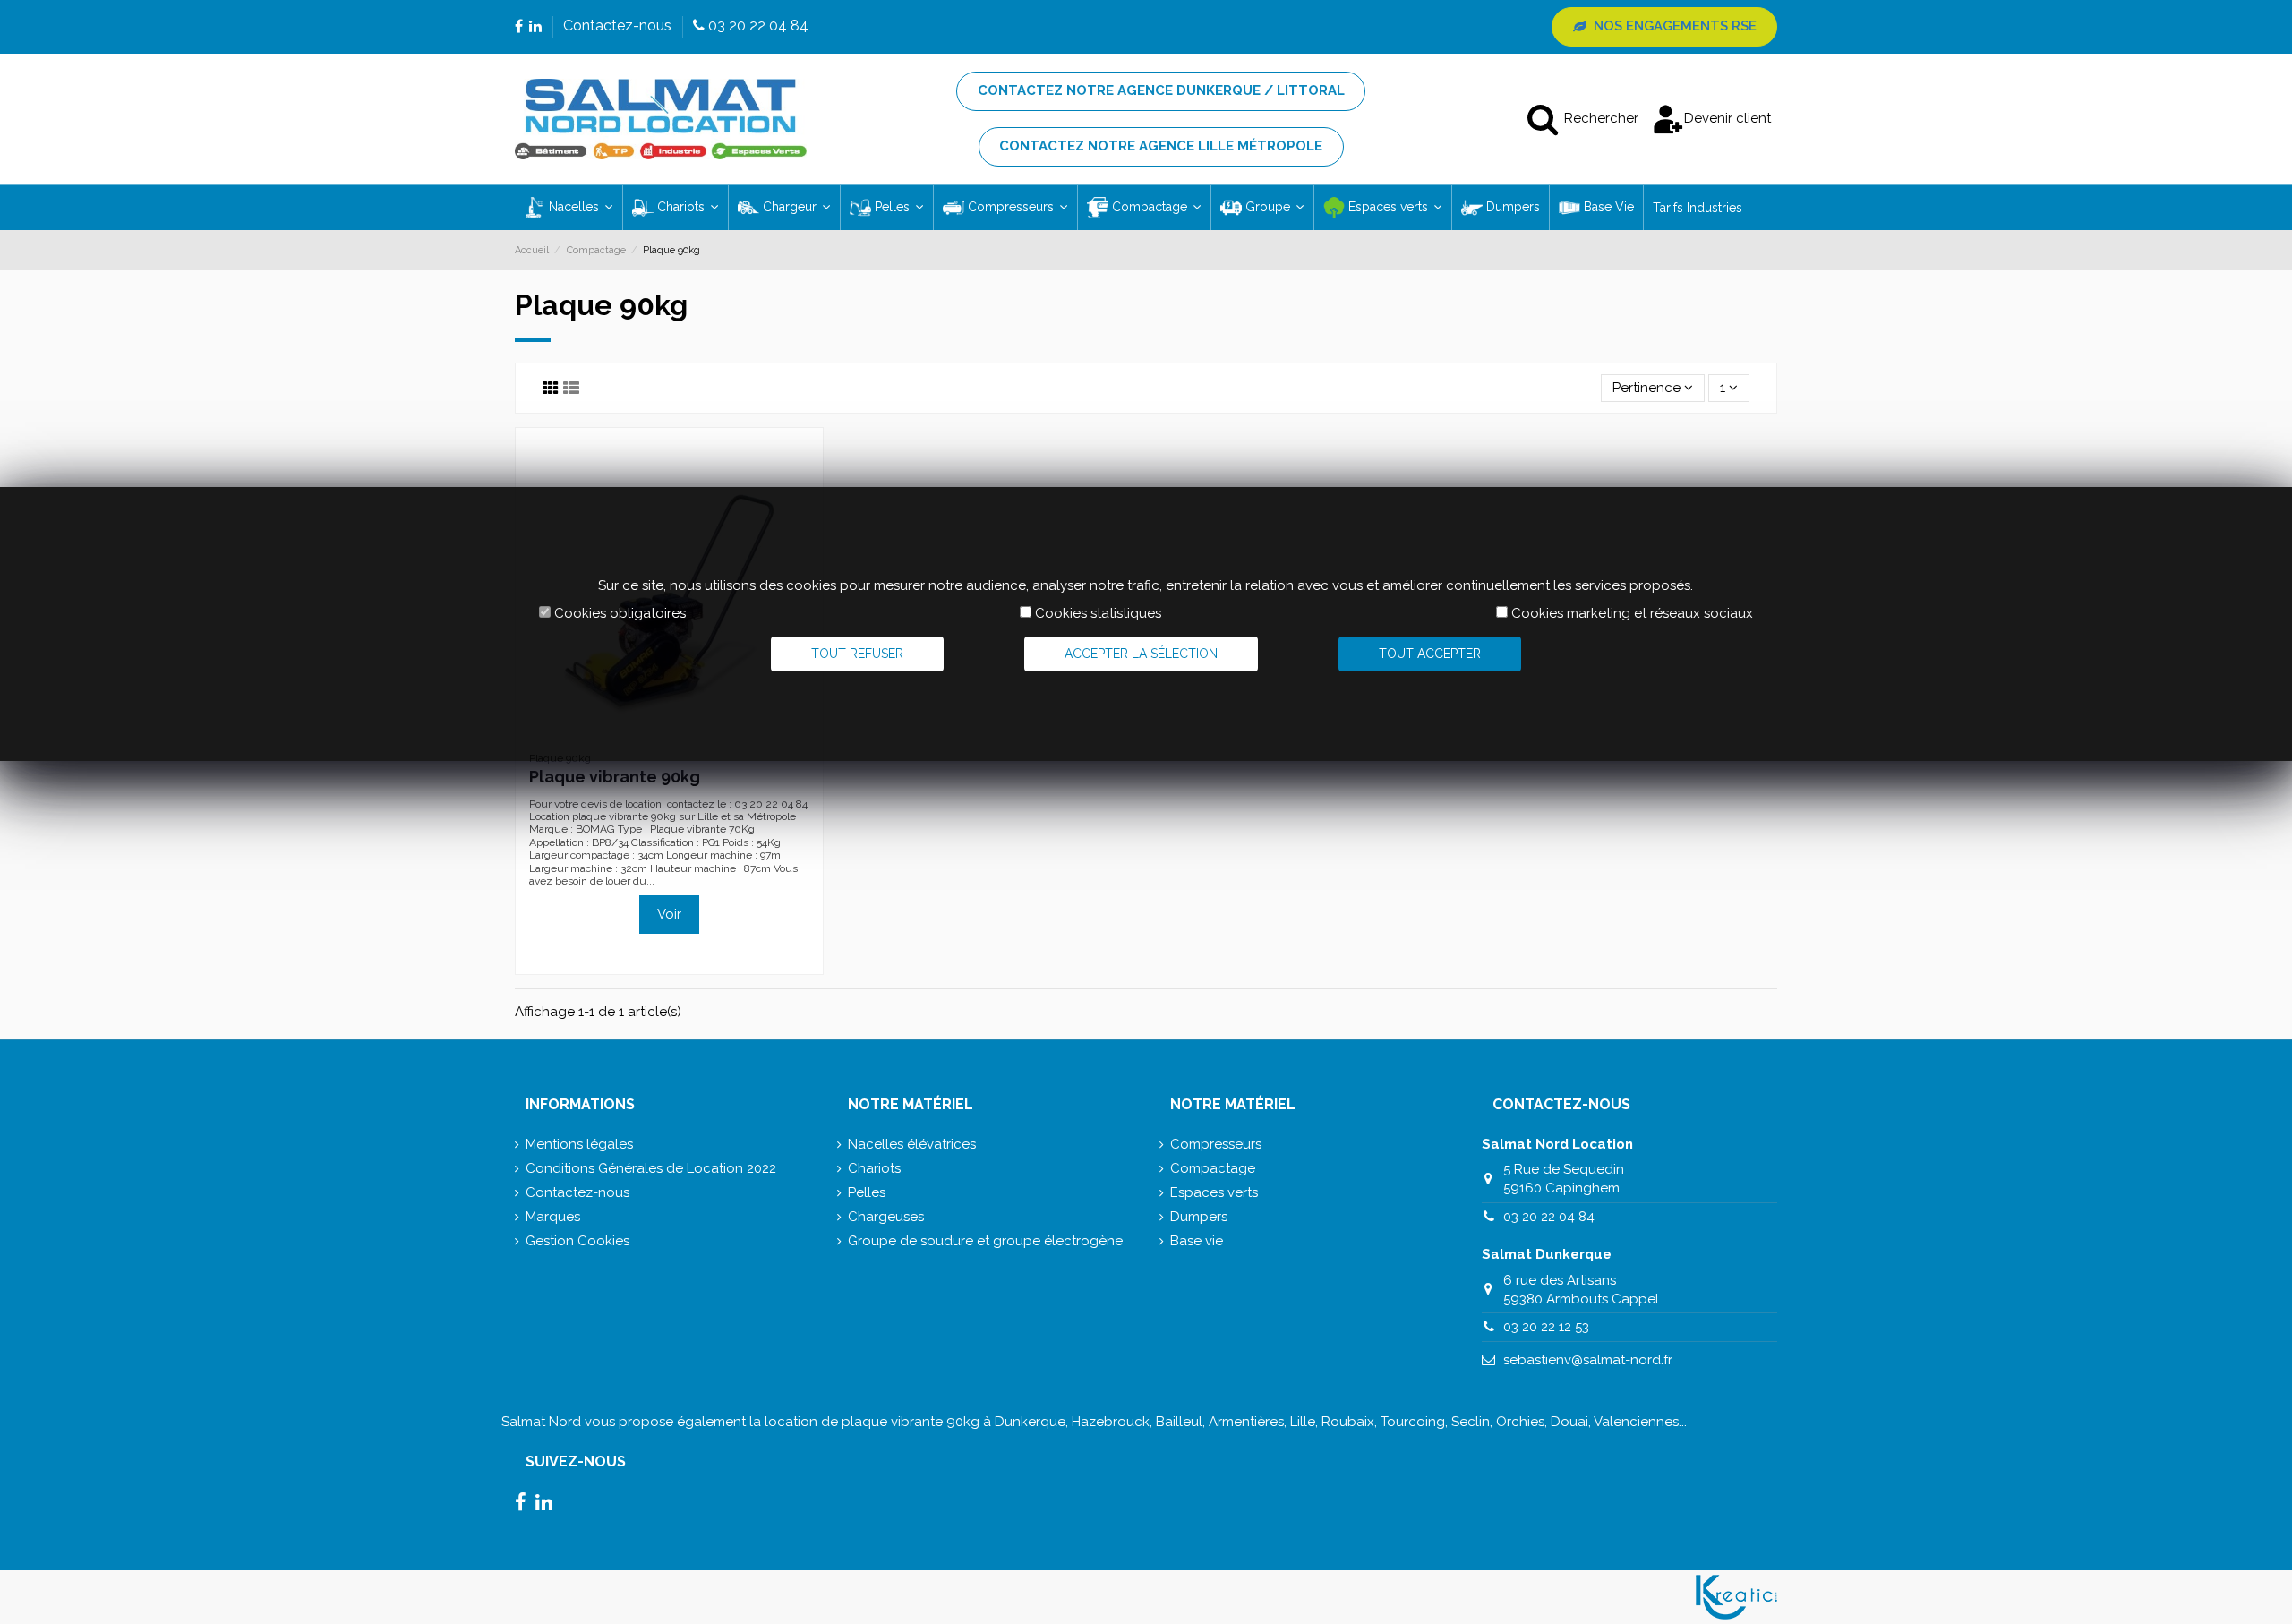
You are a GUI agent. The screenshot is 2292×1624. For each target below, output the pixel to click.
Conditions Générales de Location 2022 (651, 1168)
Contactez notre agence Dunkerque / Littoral (1161, 90)
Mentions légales (579, 1144)
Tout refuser (857, 654)
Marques (553, 1217)
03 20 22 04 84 (1549, 1217)
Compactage (1213, 1168)
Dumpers (1199, 1217)
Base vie (1197, 1241)
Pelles (867, 1192)
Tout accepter (1430, 654)
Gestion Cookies (577, 1241)
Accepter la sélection (1141, 654)
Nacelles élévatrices (912, 1144)
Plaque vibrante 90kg (615, 777)
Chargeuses (886, 1217)
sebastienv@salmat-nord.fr (1588, 1360)
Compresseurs (1216, 1144)
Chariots (874, 1168)
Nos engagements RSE (1675, 26)
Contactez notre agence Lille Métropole (1161, 146)
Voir (669, 914)
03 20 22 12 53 (1546, 1327)
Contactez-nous (619, 26)
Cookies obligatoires (620, 613)
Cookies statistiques (1098, 613)
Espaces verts (1214, 1192)
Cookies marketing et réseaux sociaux (1632, 613)
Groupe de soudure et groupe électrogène (985, 1241)
